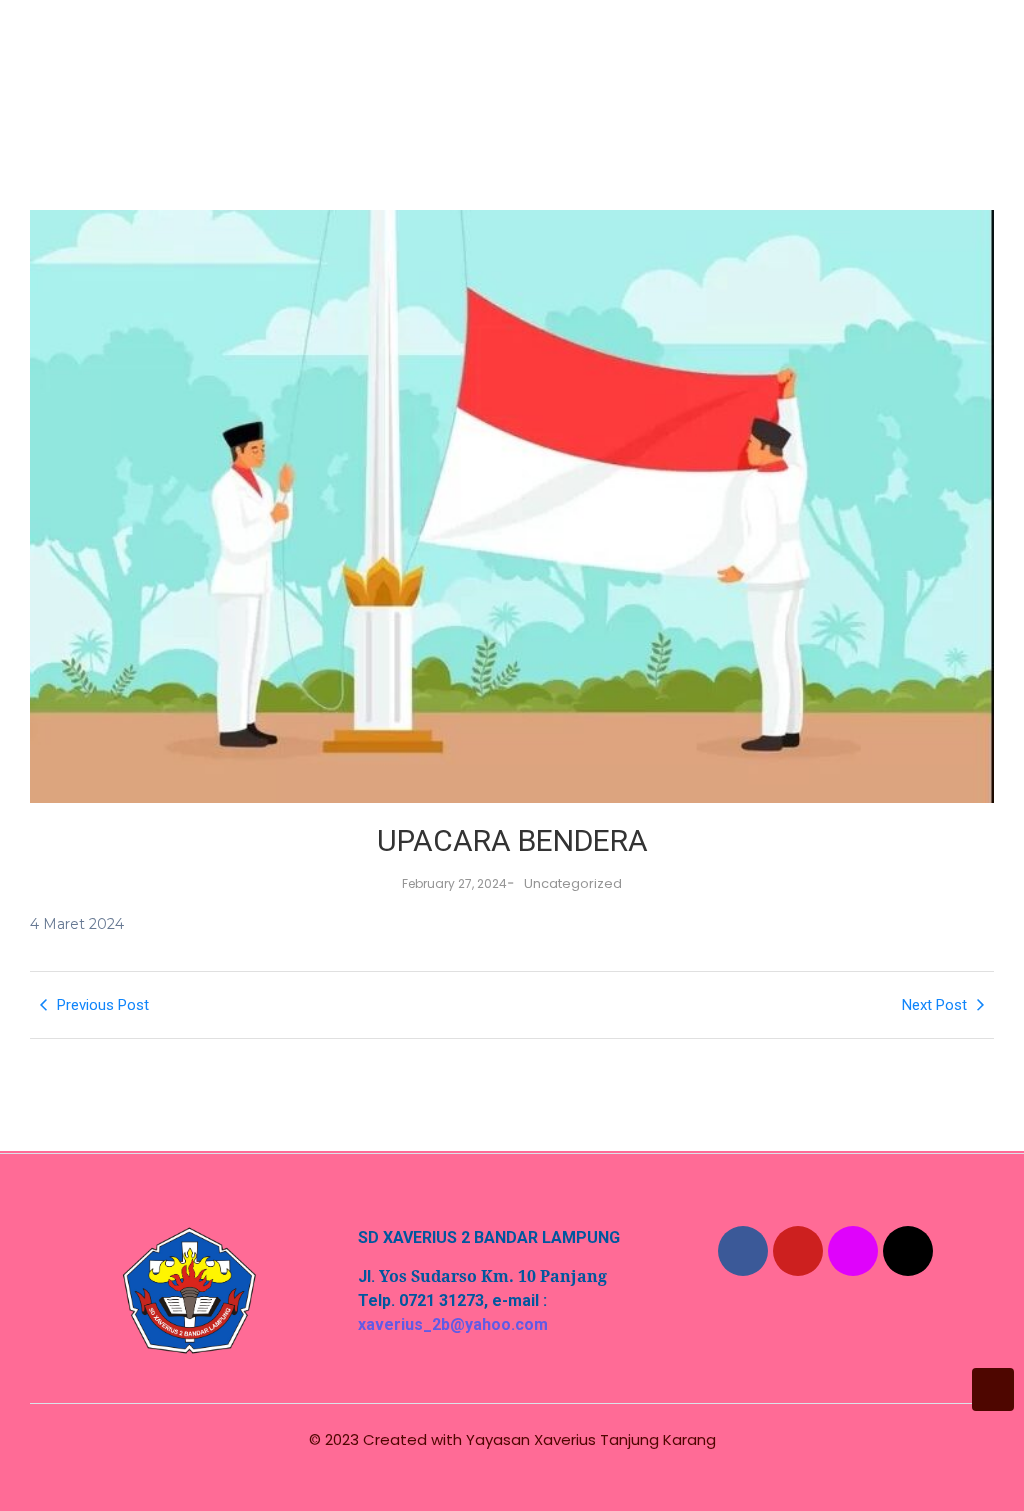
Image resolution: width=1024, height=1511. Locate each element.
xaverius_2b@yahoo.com (453, 1324)
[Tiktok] (908, 1251)
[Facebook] (743, 1251)
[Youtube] (798, 1251)
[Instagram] (853, 1251)
